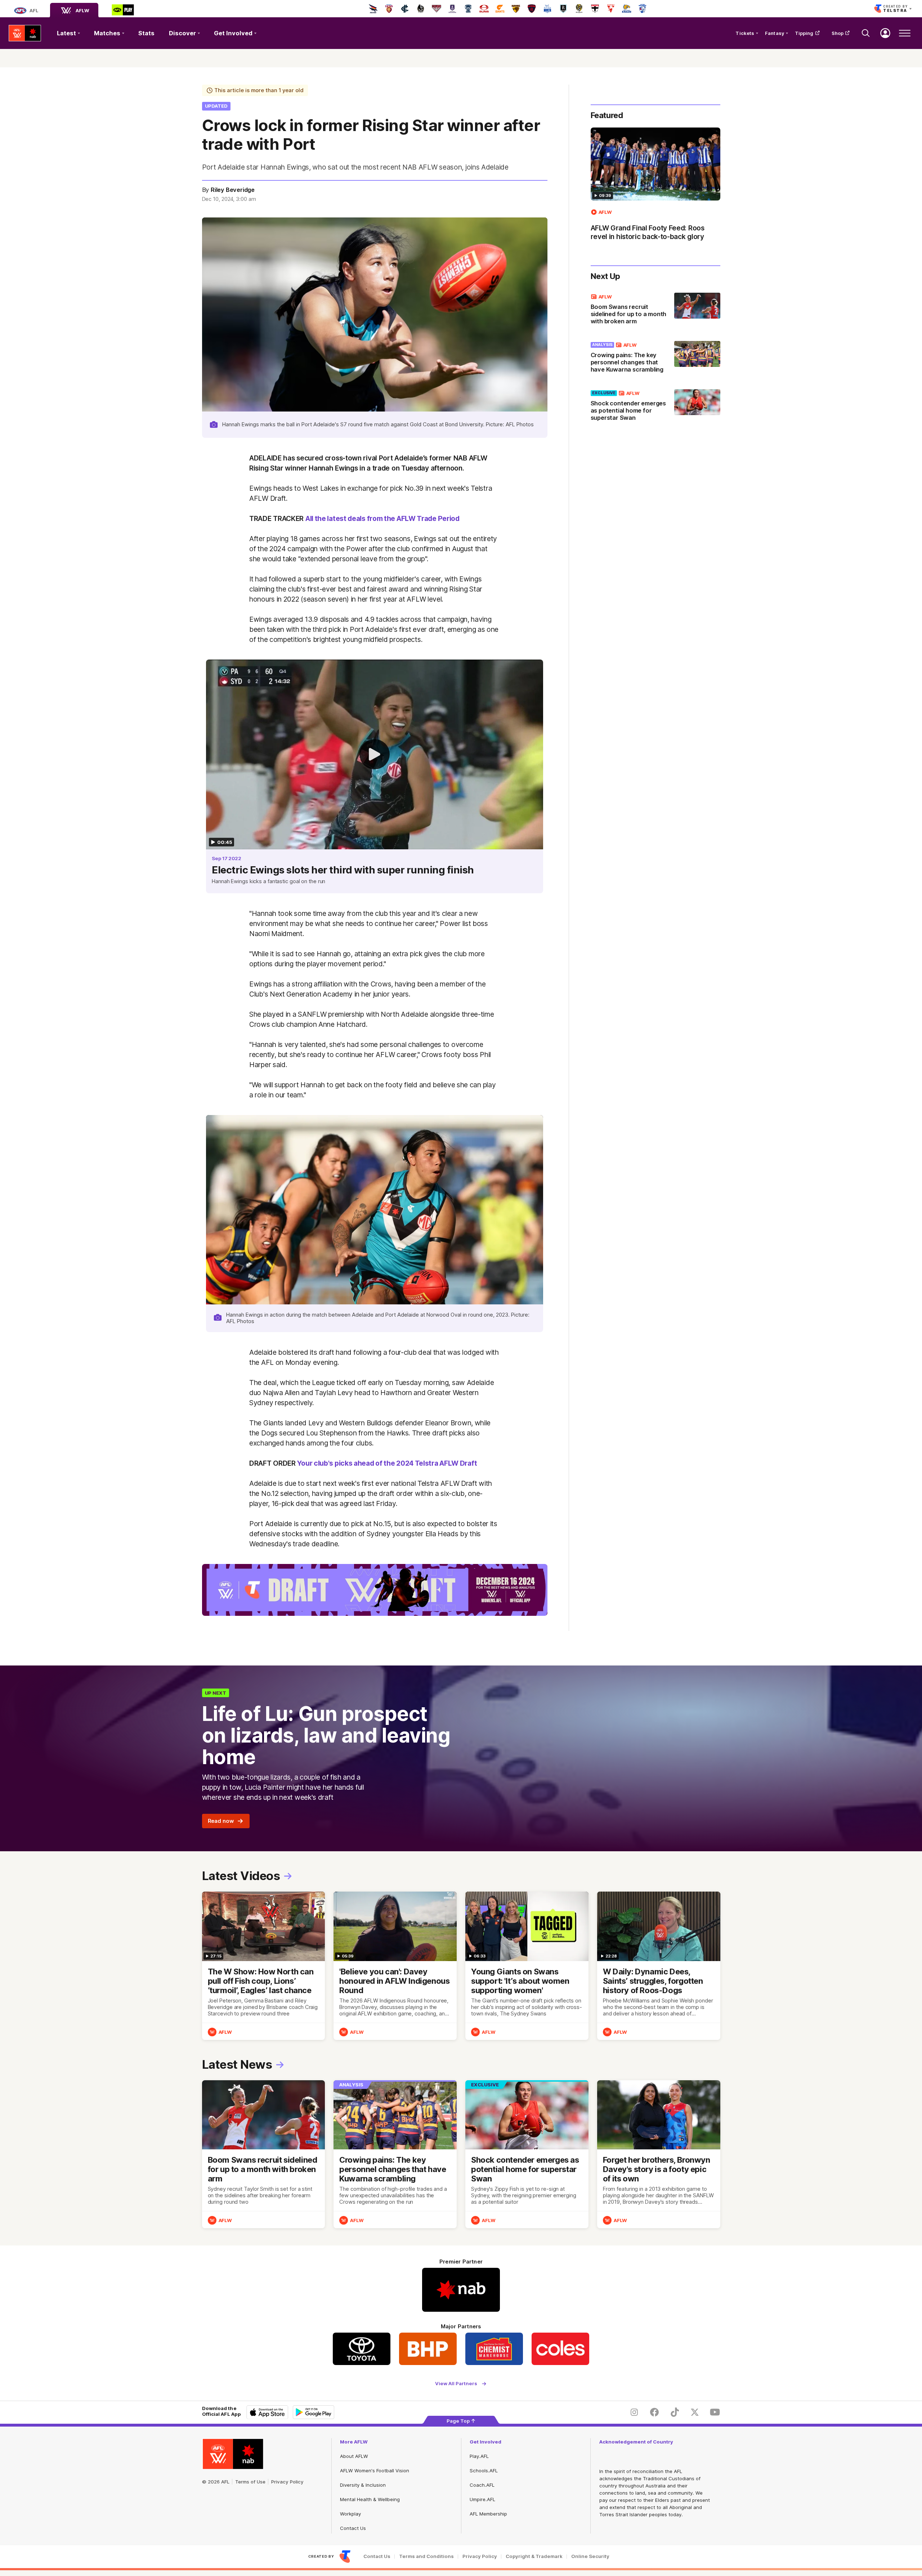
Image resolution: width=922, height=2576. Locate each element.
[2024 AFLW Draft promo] (375, 1590)
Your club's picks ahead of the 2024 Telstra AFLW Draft (387, 1463)
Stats (146, 33)
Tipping (804, 33)
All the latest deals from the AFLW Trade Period (382, 518)
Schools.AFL (484, 2471)
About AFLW (354, 2456)
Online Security (590, 2556)
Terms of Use (250, 2482)
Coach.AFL (482, 2485)
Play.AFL (479, 2456)
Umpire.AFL (482, 2499)
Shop (838, 33)
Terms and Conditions (426, 2556)
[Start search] (866, 33)
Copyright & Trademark (534, 2556)
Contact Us (353, 2528)
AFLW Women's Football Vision (375, 2471)
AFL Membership (488, 2514)
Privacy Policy (287, 2482)
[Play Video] (375, 754)
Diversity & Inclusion (363, 2485)
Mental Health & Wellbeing (370, 2499)
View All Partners (456, 2384)
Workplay (350, 2514)
